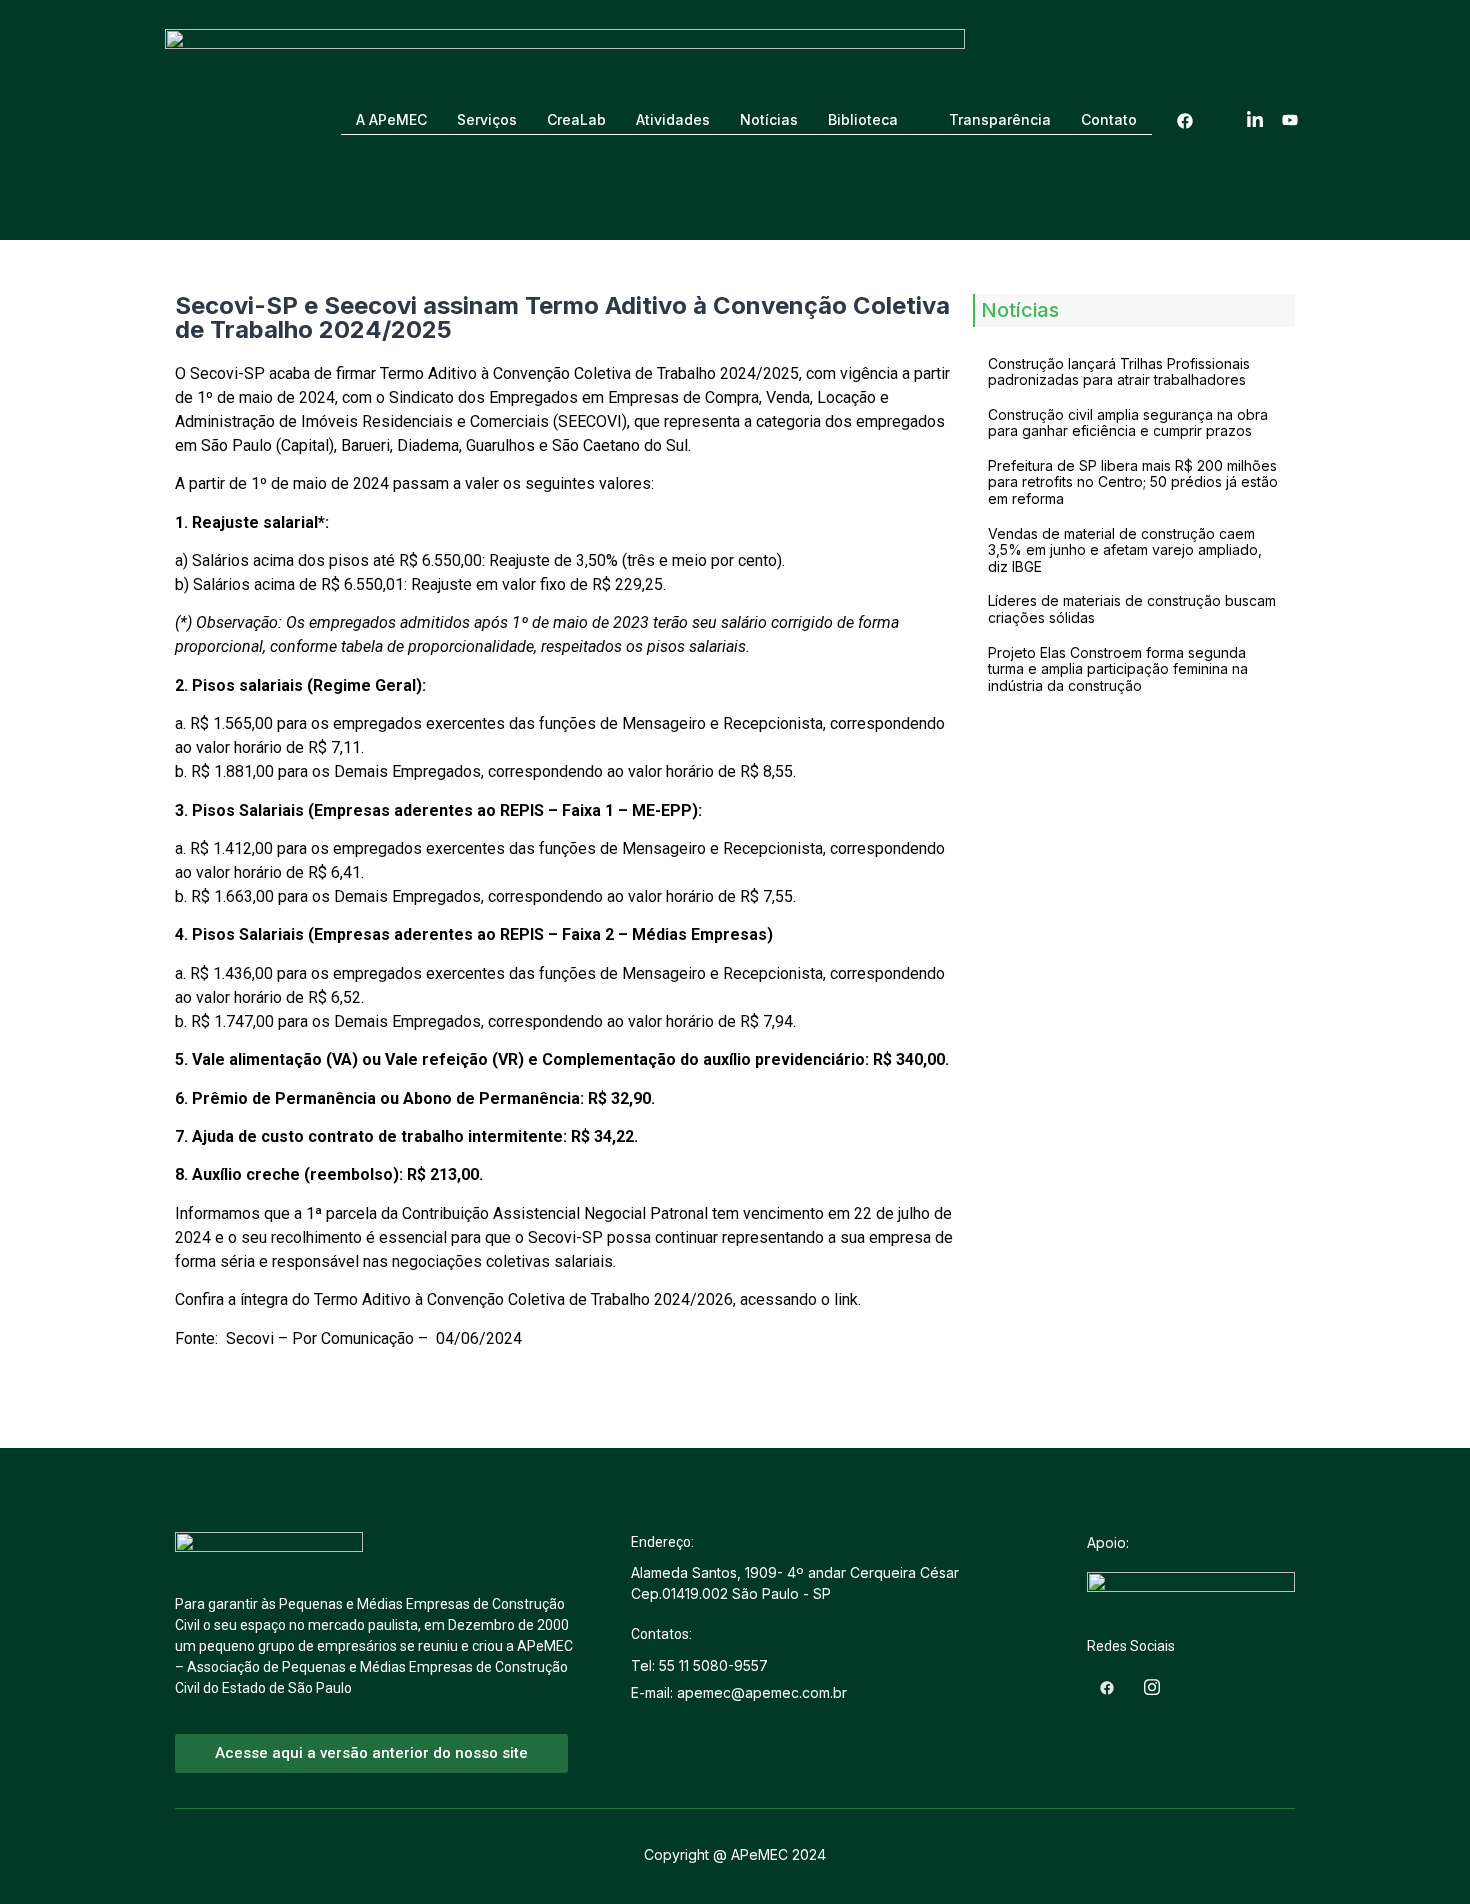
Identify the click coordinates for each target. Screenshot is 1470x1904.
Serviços (487, 119)
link (846, 1299)
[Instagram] (1220, 120)
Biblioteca (863, 119)
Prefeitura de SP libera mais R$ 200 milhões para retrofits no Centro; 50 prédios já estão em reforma (1133, 482)
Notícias (769, 119)
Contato (1109, 119)
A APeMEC (391, 119)
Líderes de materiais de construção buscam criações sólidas (1132, 609)
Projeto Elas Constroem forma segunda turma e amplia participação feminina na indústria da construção (1118, 669)
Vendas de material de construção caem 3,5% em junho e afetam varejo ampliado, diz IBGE (1125, 550)
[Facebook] (1185, 120)
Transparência (1000, 119)
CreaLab (576, 119)
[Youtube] (1290, 120)
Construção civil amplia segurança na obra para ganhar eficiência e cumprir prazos (1128, 423)
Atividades (673, 119)
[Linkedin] (1255, 120)
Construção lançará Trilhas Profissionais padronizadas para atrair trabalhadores (1119, 372)
